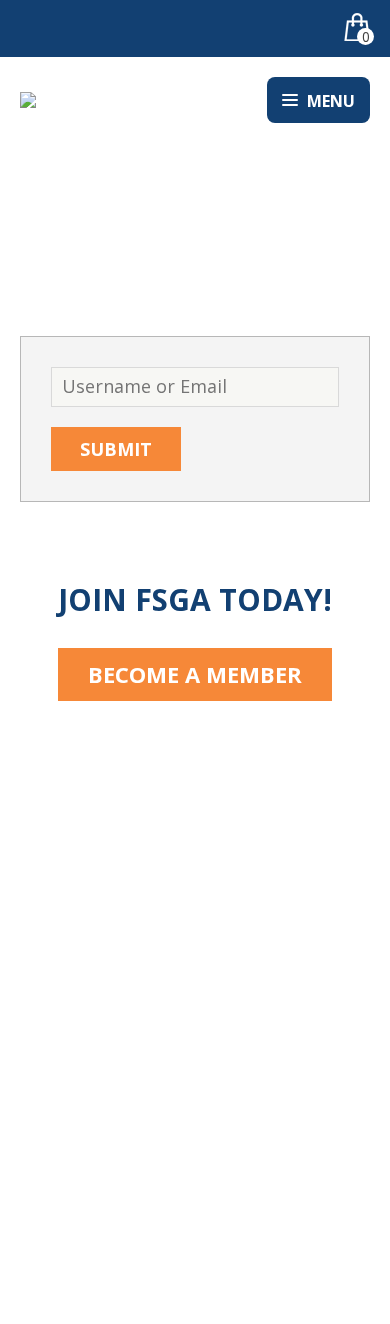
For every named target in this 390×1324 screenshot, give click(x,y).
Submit (116, 449)
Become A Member (195, 674)
